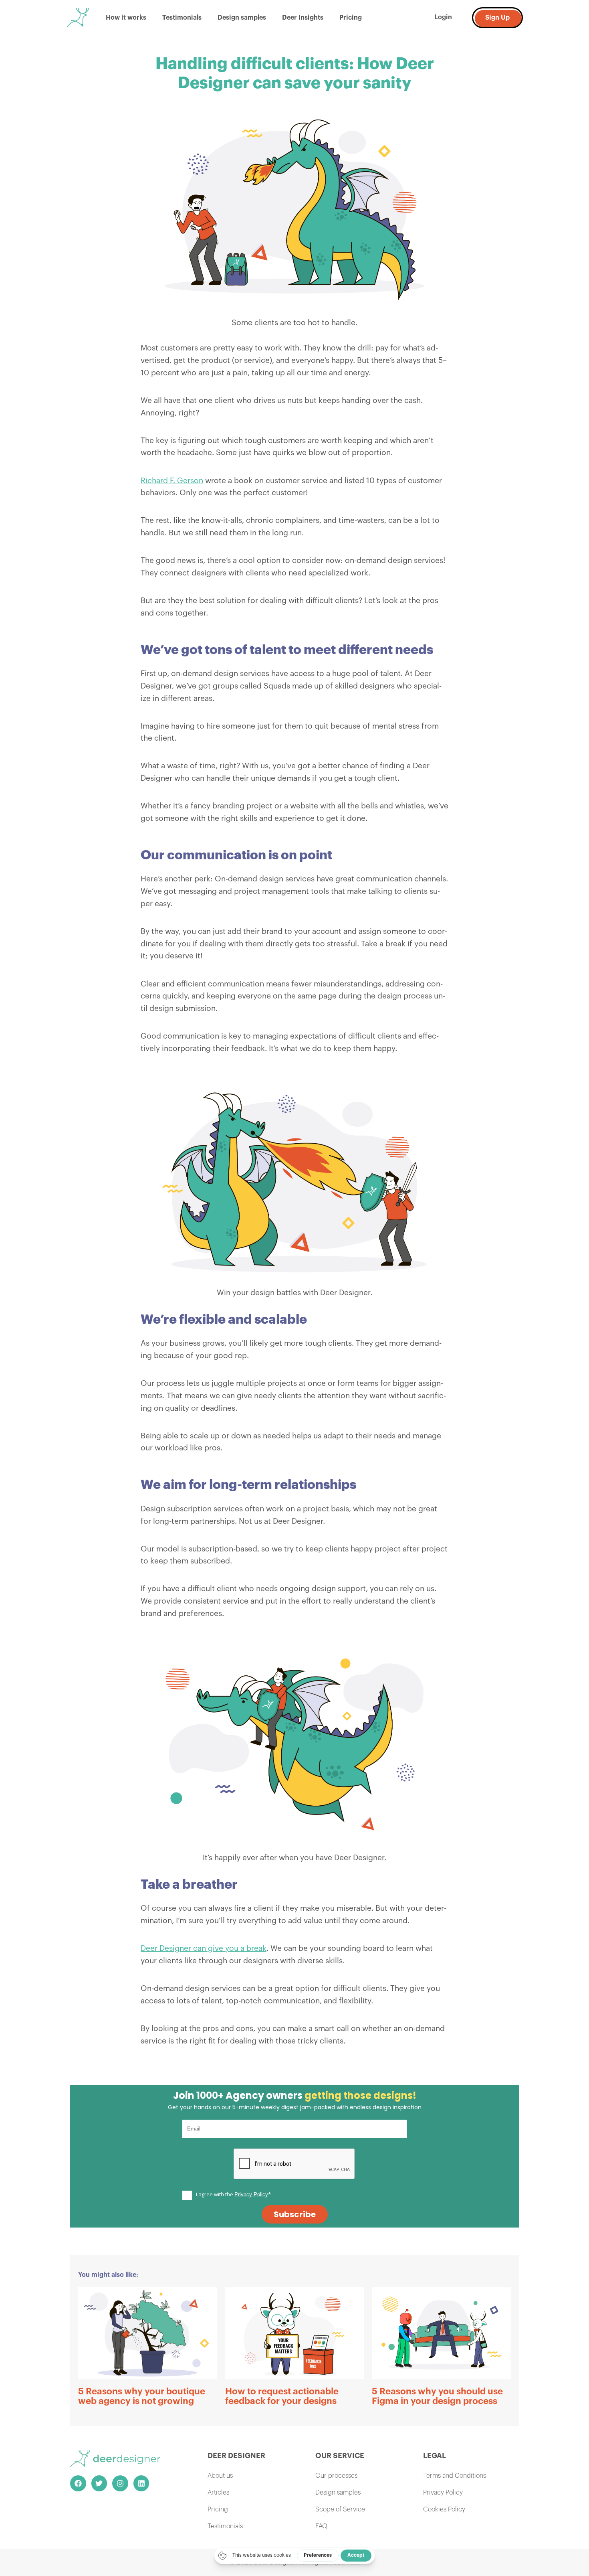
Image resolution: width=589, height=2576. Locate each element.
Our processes (336, 2476)
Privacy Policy (443, 2493)
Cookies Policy (444, 2509)
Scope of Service (340, 2509)
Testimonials (182, 18)
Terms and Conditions (455, 2476)
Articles (218, 2493)
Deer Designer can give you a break (204, 1948)
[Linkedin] (141, 2483)
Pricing (351, 18)
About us (220, 2476)
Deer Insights (303, 18)
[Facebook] (78, 2483)
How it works (126, 18)
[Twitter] (99, 2483)
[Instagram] (120, 2483)
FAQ (321, 2526)
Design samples (242, 18)
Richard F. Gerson (172, 481)
